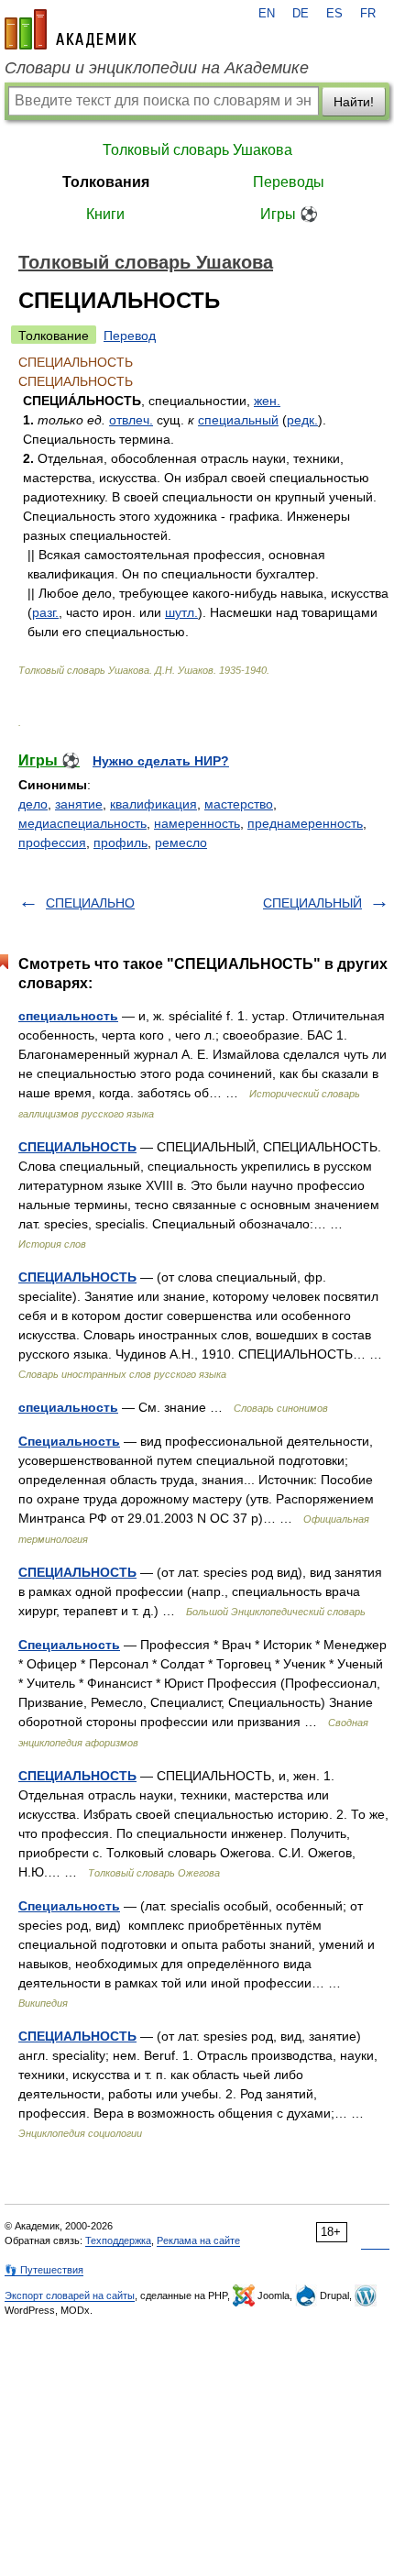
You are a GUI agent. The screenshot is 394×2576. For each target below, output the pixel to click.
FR (368, 14)
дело (33, 804)
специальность (68, 1016)
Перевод (130, 336)
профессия (52, 842)
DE (301, 14)
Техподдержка (118, 2240)
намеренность (197, 823)
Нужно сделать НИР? (161, 761)
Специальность (69, 1441)
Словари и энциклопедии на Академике (157, 68)
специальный (238, 420)
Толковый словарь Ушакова (197, 150)
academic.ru (71, 29)
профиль (120, 842)
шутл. (181, 612)
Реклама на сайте (198, 2240)
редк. (302, 420)
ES (334, 14)
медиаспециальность (82, 823)
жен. (267, 401)
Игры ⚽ (289, 214)
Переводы (289, 182)
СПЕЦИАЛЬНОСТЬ (77, 1147)
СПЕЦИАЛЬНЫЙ (312, 903)
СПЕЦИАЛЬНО (90, 903)
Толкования (106, 182)
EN (267, 14)
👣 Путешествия (44, 2270)
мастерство (239, 804)
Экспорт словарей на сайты (70, 2295)
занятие (79, 804)
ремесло (181, 842)
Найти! (354, 102)
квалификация (153, 804)
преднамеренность (305, 823)
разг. (45, 612)
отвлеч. (131, 420)
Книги (105, 214)
